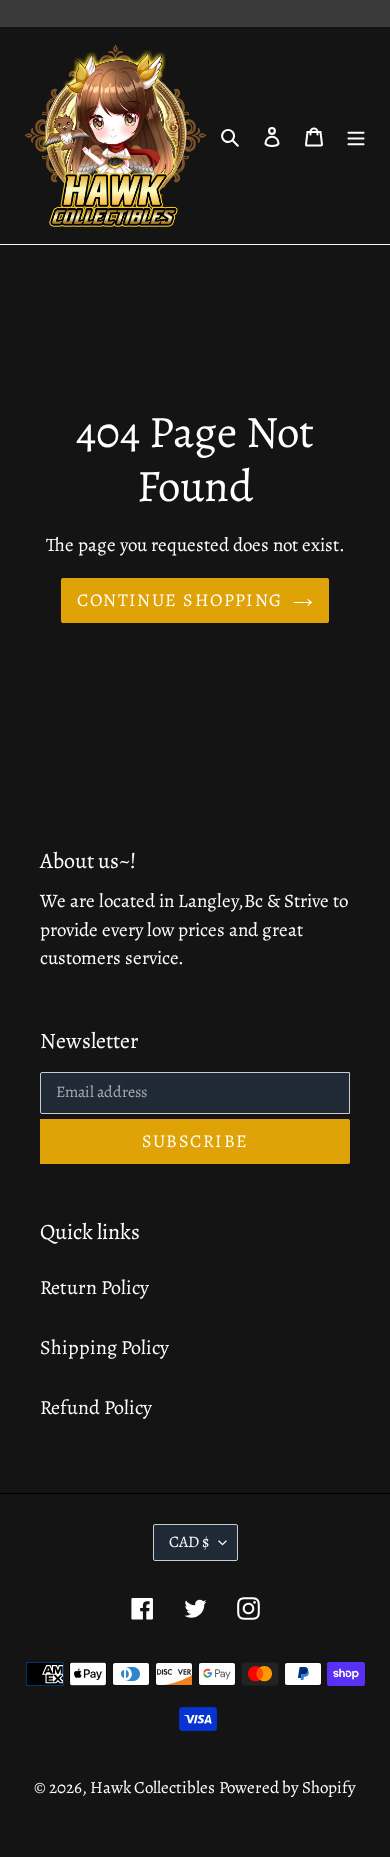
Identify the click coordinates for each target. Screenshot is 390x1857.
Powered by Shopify (287, 1787)
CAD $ (189, 1542)
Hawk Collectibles (152, 1787)
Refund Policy (96, 1407)
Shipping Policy (104, 1347)
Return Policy (94, 1287)
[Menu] (356, 136)
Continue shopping (179, 600)
